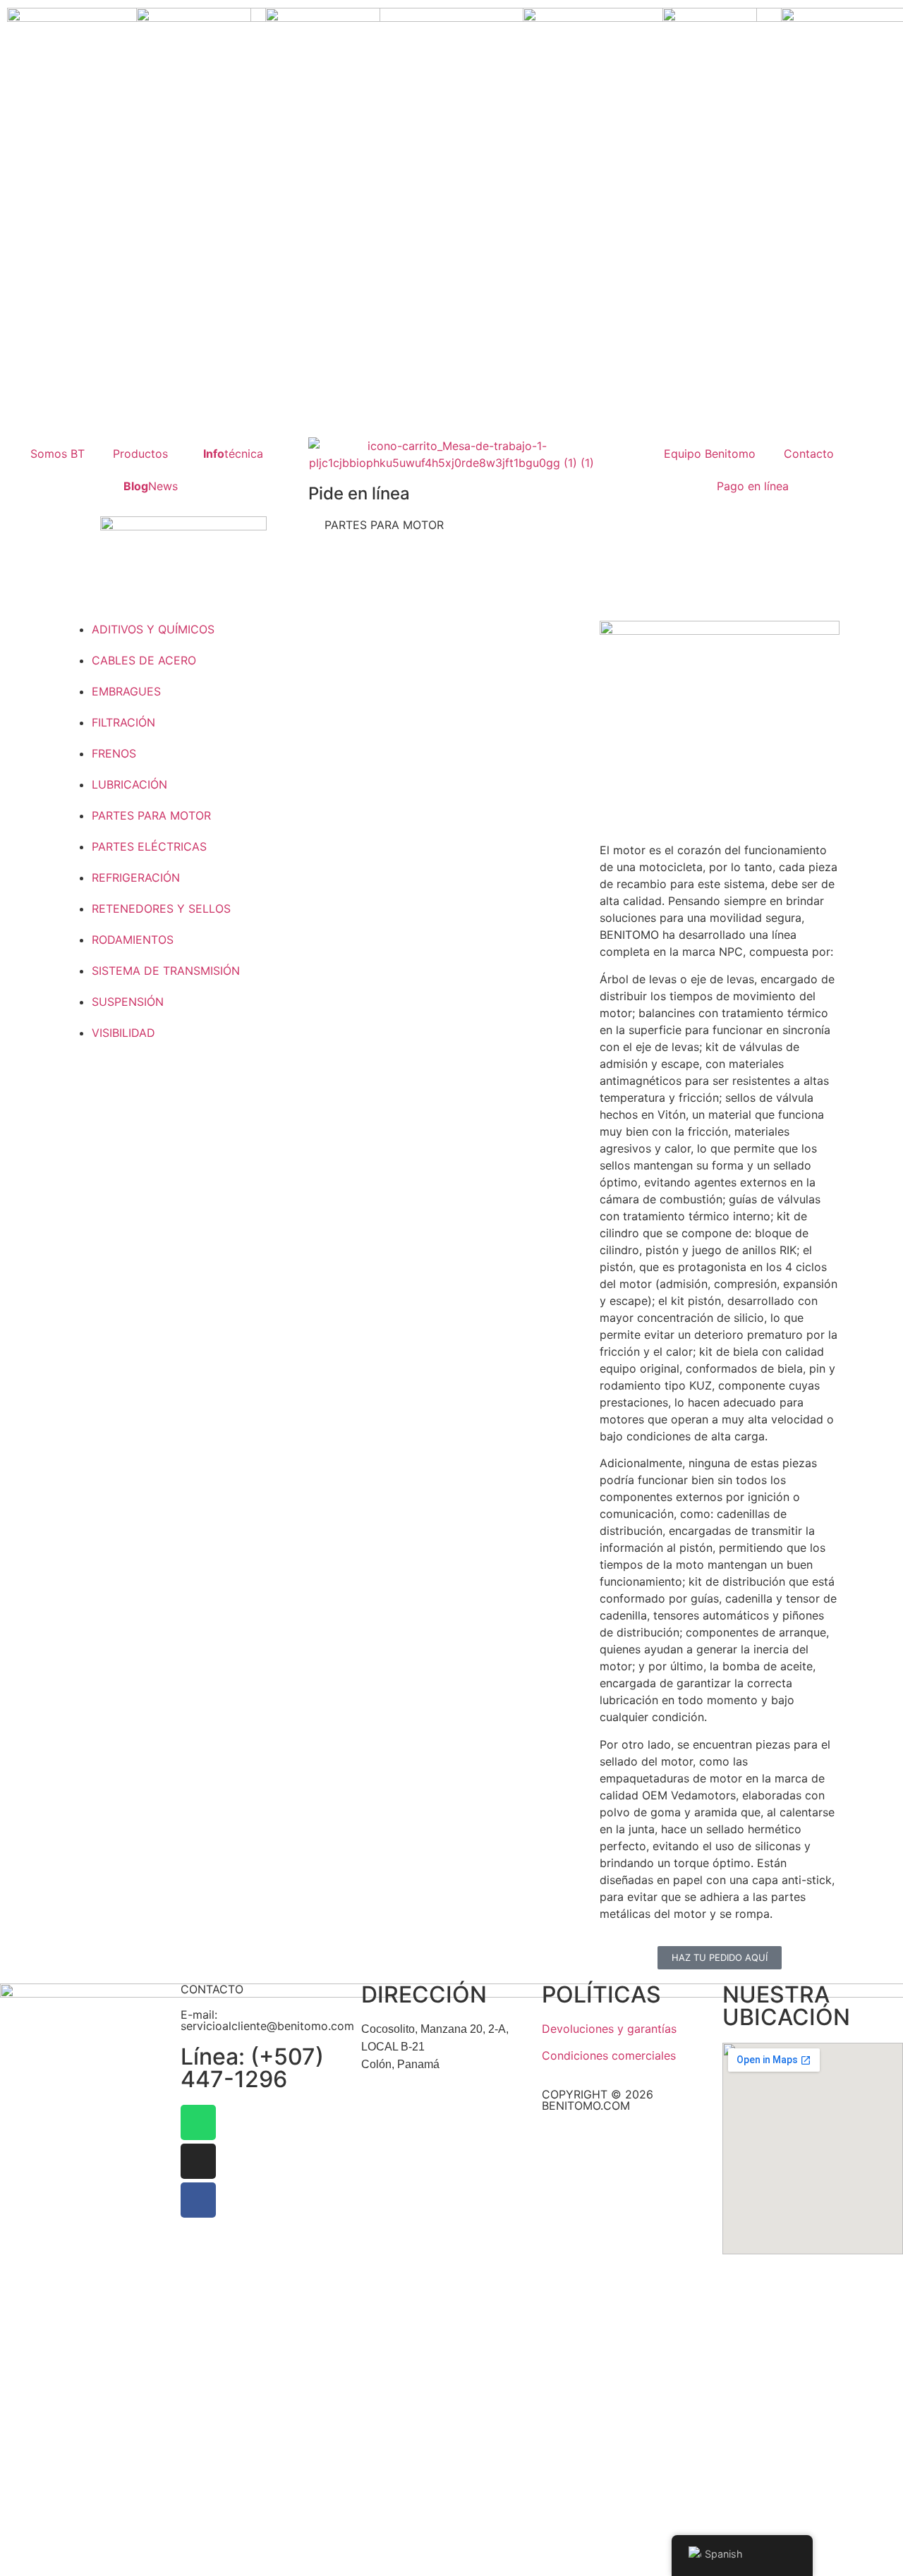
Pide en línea (359, 493)
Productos (140, 454)
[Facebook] (198, 2200)
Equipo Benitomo (710, 454)
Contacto (809, 454)
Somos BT (57, 454)
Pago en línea (753, 486)
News (151, 486)
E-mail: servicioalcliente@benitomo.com (267, 2020)
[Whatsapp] (198, 2122)
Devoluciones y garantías (609, 2029)
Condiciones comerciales (609, 2055)
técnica (233, 454)
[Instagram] (198, 2161)
